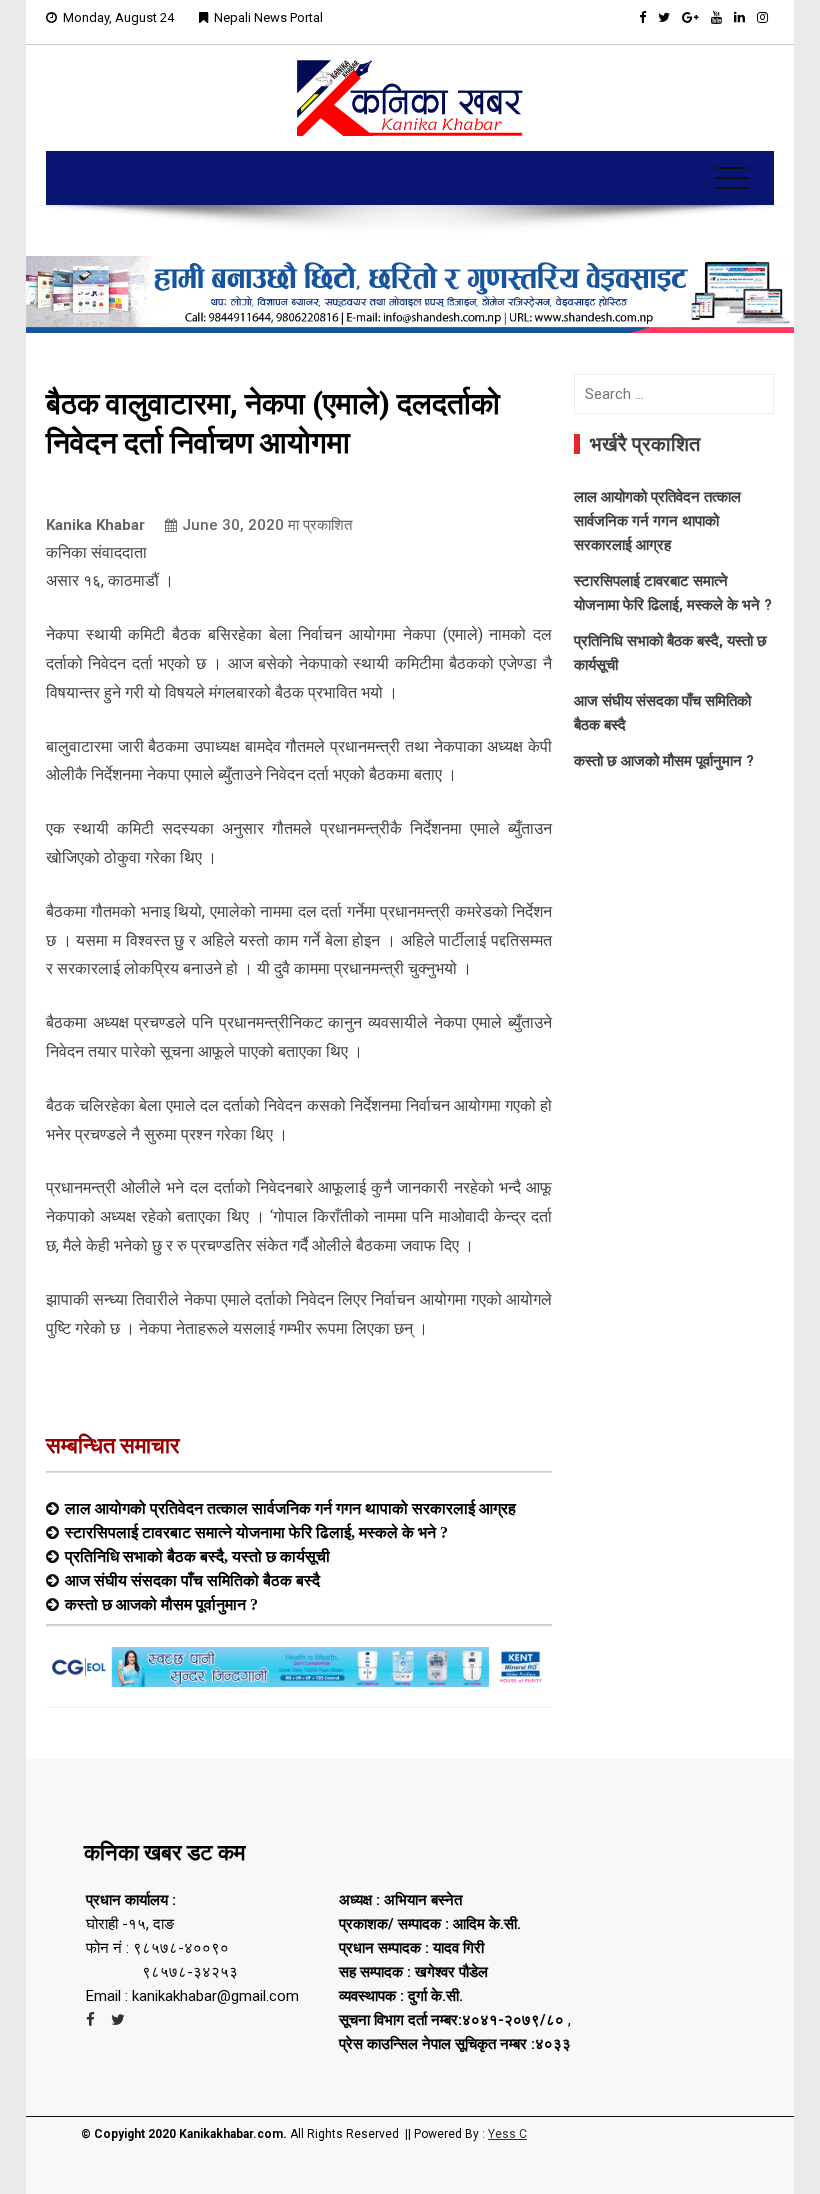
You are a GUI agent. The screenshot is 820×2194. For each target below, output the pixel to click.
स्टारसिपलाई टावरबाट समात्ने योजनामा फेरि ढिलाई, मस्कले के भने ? (256, 1532)
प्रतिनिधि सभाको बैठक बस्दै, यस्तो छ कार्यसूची (197, 1556)
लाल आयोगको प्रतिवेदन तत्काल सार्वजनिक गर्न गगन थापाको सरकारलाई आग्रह (290, 1508)
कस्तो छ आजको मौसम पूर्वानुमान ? (161, 1604)
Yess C (507, 2134)
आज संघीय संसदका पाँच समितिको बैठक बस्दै (192, 1580)
